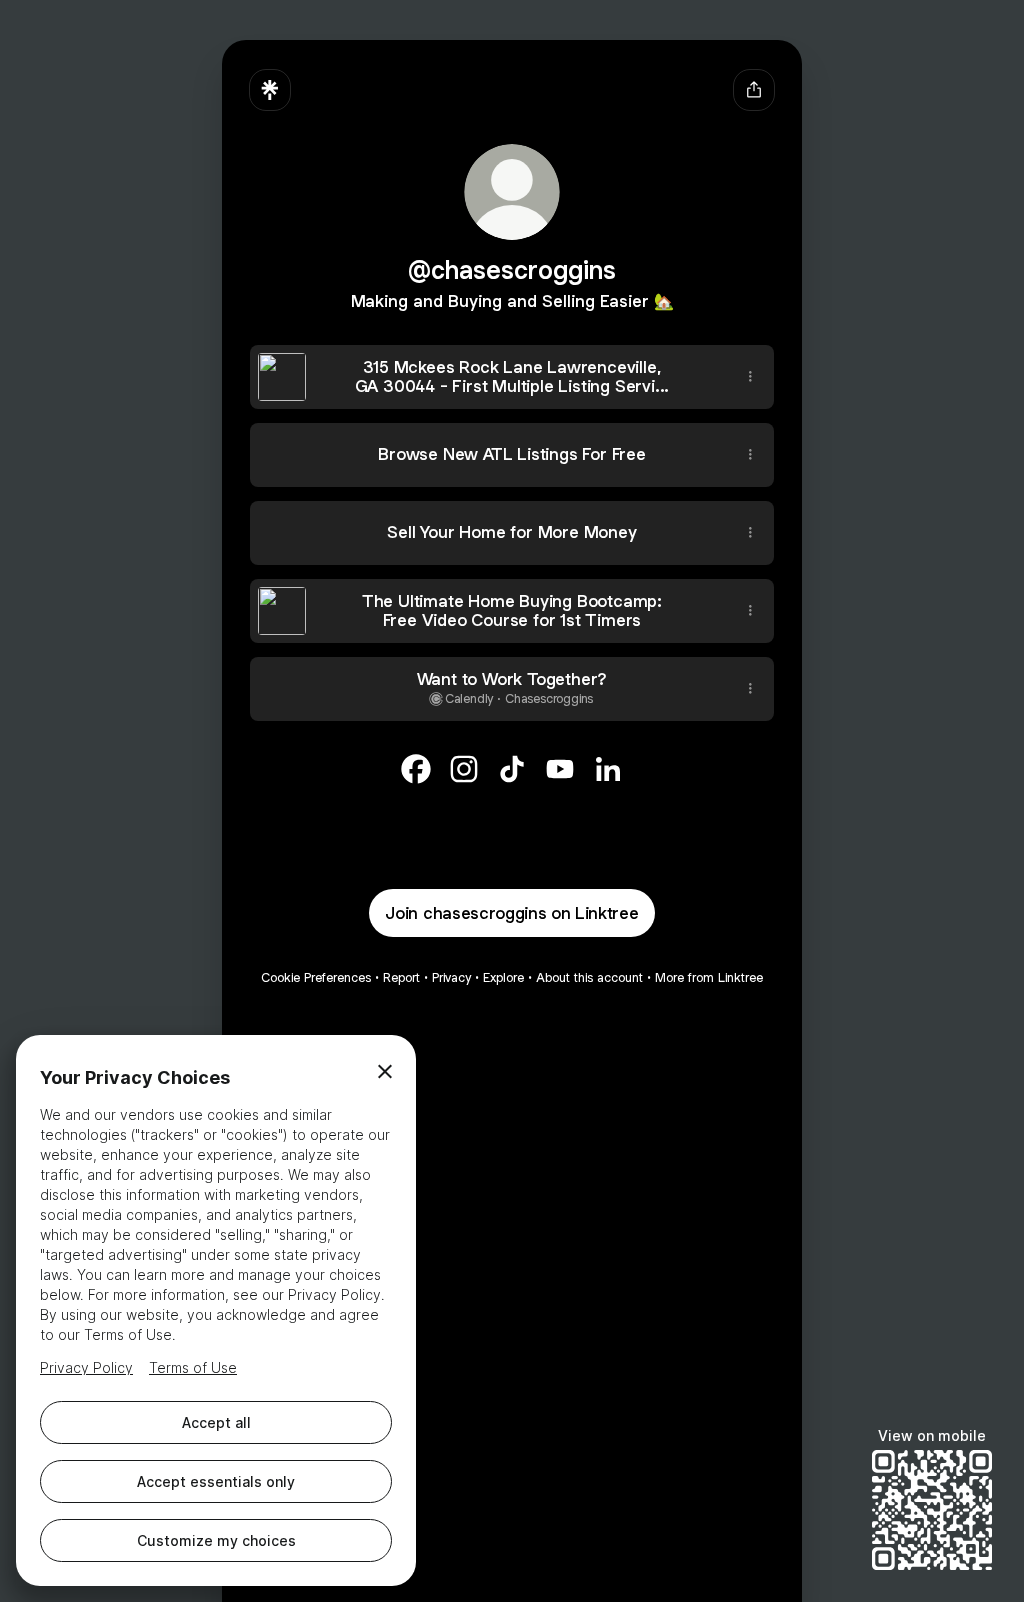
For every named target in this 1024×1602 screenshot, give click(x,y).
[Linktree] (270, 90)
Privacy (451, 977)
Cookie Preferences (316, 977)
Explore (503, 977)
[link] (416, 769)
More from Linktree (709, 977)
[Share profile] (754, 90)
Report (401, 977)
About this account (589, 977)
